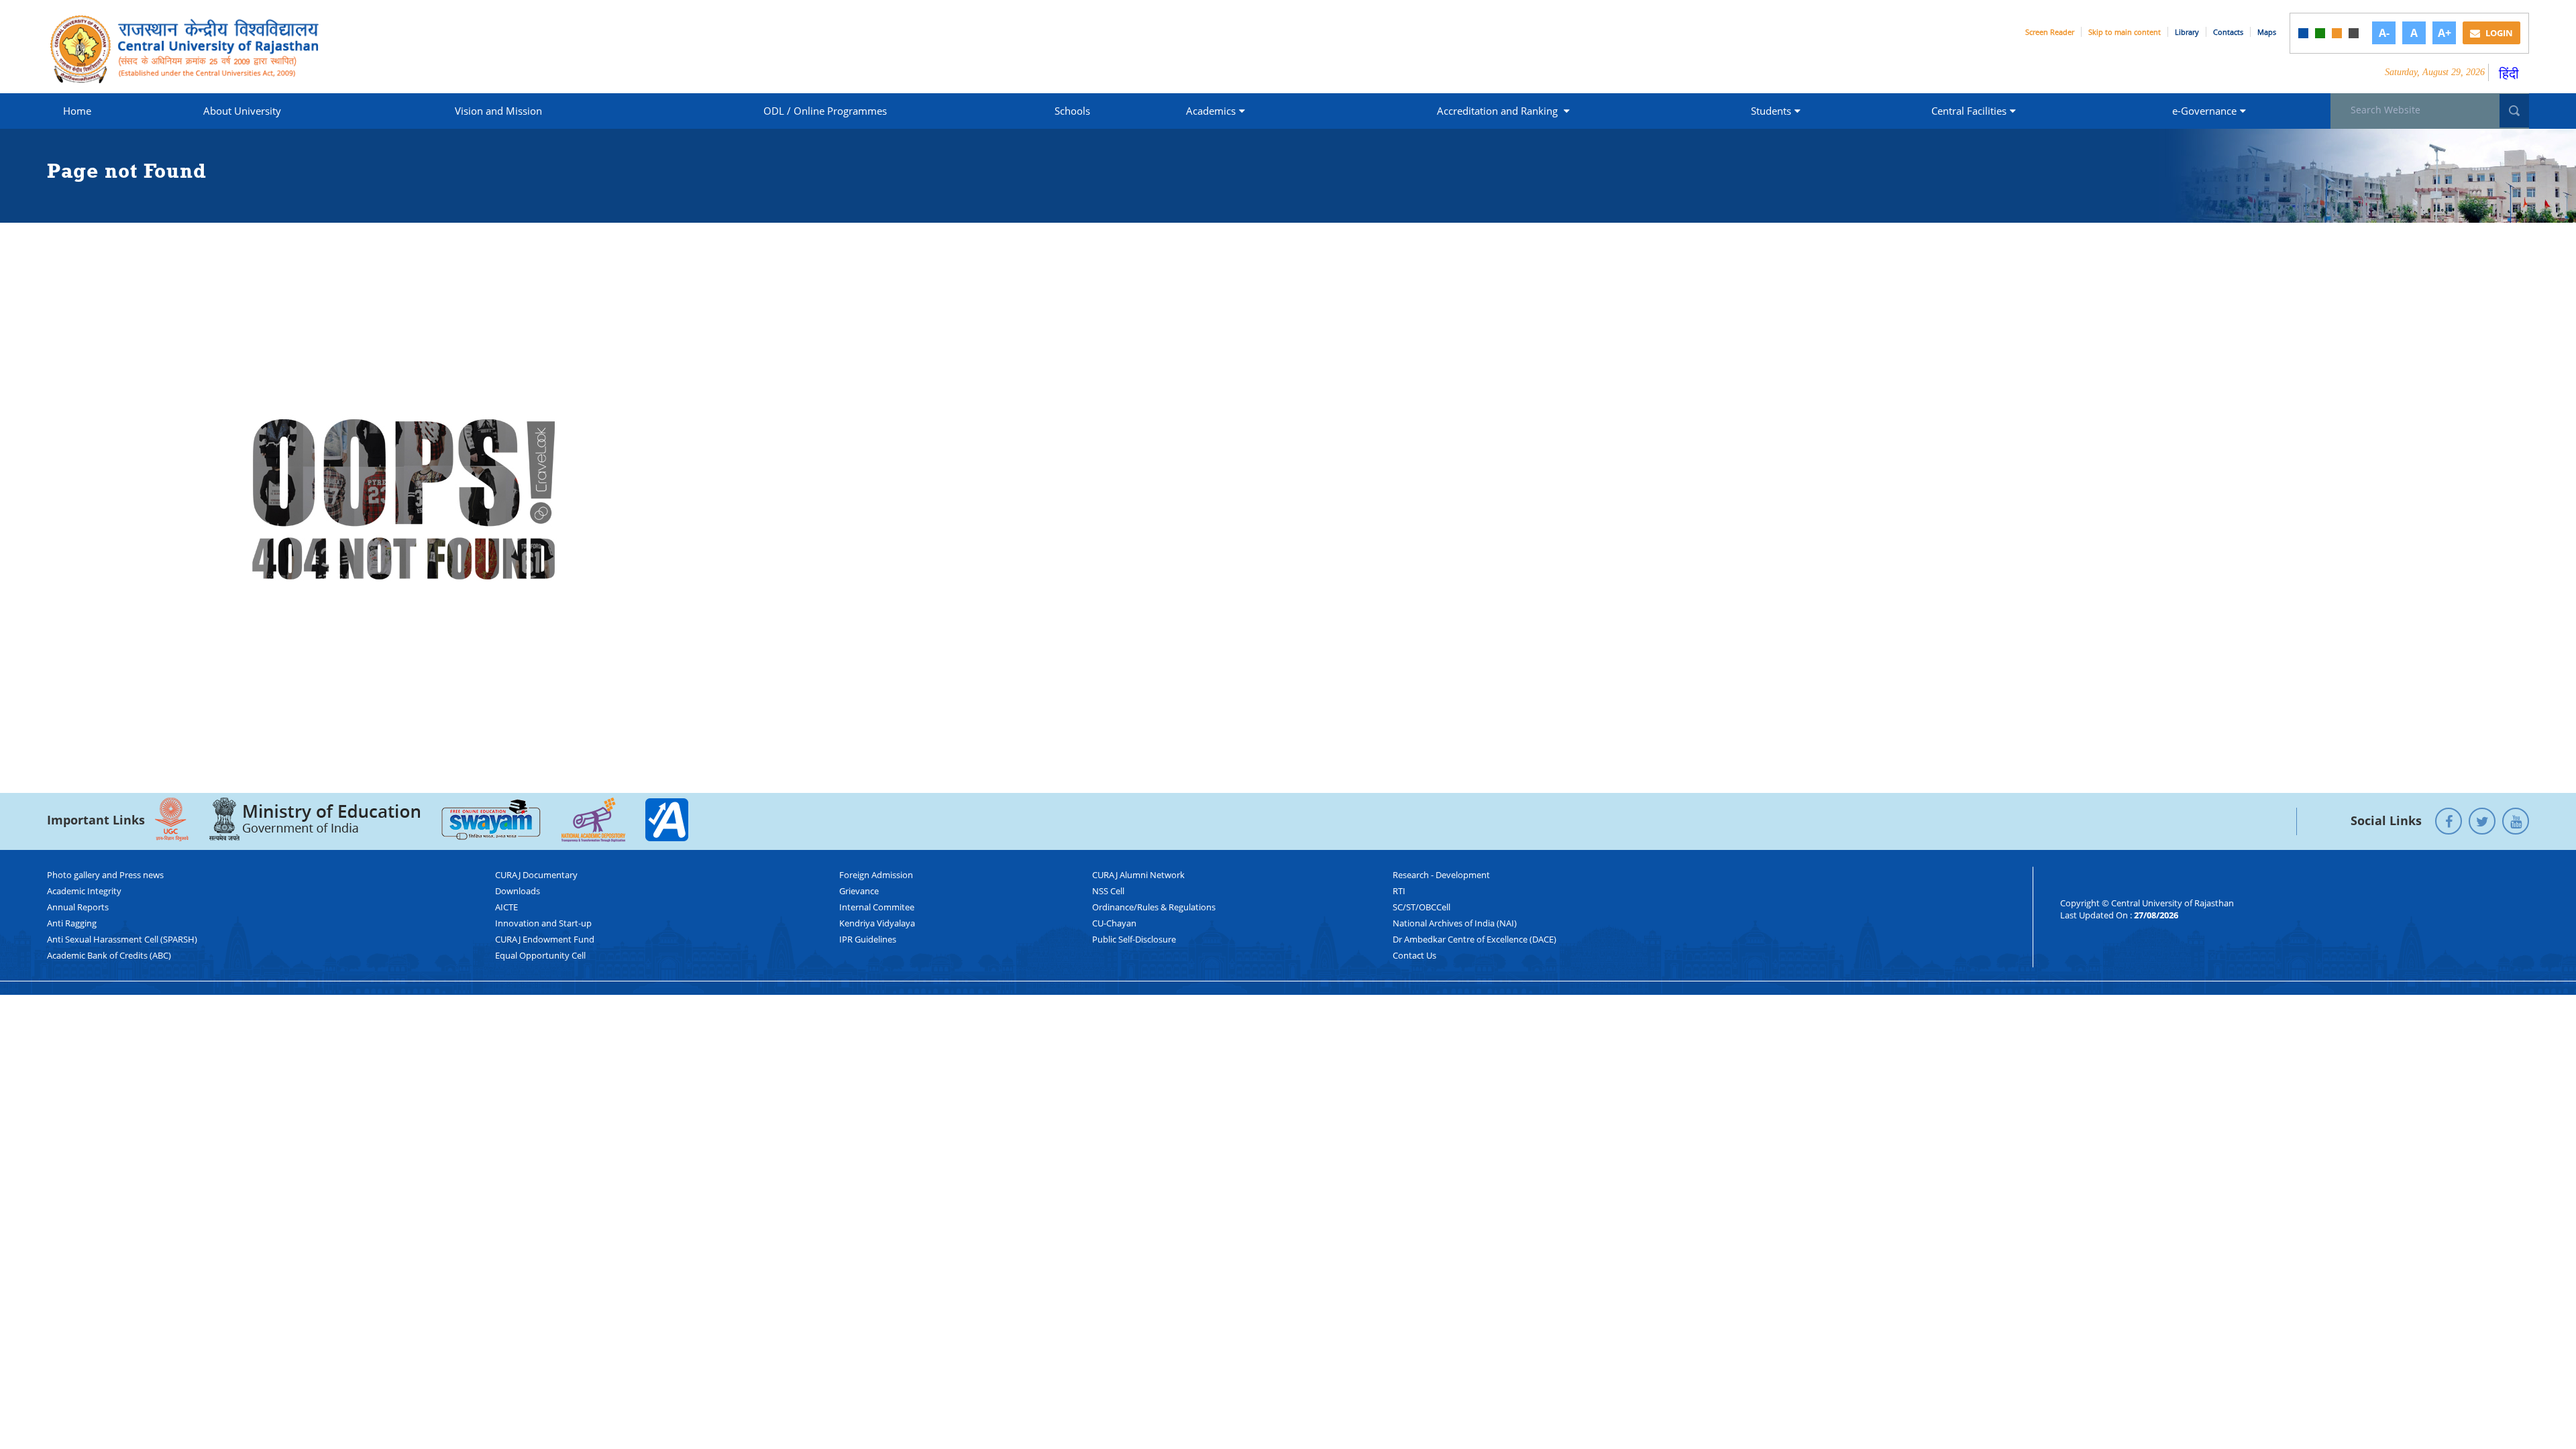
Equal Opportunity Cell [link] (540, 955)
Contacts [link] (2228, 32)
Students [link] (1771, 111)
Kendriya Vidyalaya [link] (877, 923)
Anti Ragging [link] (72, 923)
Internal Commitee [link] (877, 907)
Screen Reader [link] (2050, 32)
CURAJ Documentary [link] (536, 875)
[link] (2303, 33)
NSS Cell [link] (1108, 891)
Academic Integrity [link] (84, 891)
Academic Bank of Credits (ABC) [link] (109, 955)
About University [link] (242, 111)
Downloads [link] (518, 891)
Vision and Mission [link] (498, 111)
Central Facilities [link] (1969, 111)
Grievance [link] (859, 891)
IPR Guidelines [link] (868, 939)
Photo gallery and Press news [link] (105, 875)
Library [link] (2187, 32)
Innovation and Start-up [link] (543, 923)
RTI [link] (1399, 891)
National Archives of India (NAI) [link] (1455, 923)
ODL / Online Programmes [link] (825, 111)
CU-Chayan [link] (1114, 923)
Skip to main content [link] (2125, 32)
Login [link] (2498, 33)
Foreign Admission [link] (876, 875)
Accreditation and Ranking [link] (1499, 111)
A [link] (2414, 33)
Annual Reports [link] (78, 907)
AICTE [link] (506, 907)
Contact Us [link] (1414, 955)
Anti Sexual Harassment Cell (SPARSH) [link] (122, 939)
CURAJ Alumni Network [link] (1138, 875)
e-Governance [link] (2204, 111)
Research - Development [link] (1441, 875)
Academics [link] (1211, 111)
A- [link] (2384, 33)
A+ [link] (2445, 33)
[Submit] (2514, 111)
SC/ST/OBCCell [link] (1421, 907)
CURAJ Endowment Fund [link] (545, 939)
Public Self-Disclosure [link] (1134, 939)
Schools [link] (1072, 111)
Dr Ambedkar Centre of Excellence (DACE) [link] (1474, 939)
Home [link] (77, 111)
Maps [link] (2267, 32)
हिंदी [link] (2509, 73)
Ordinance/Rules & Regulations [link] (1154, 907)
